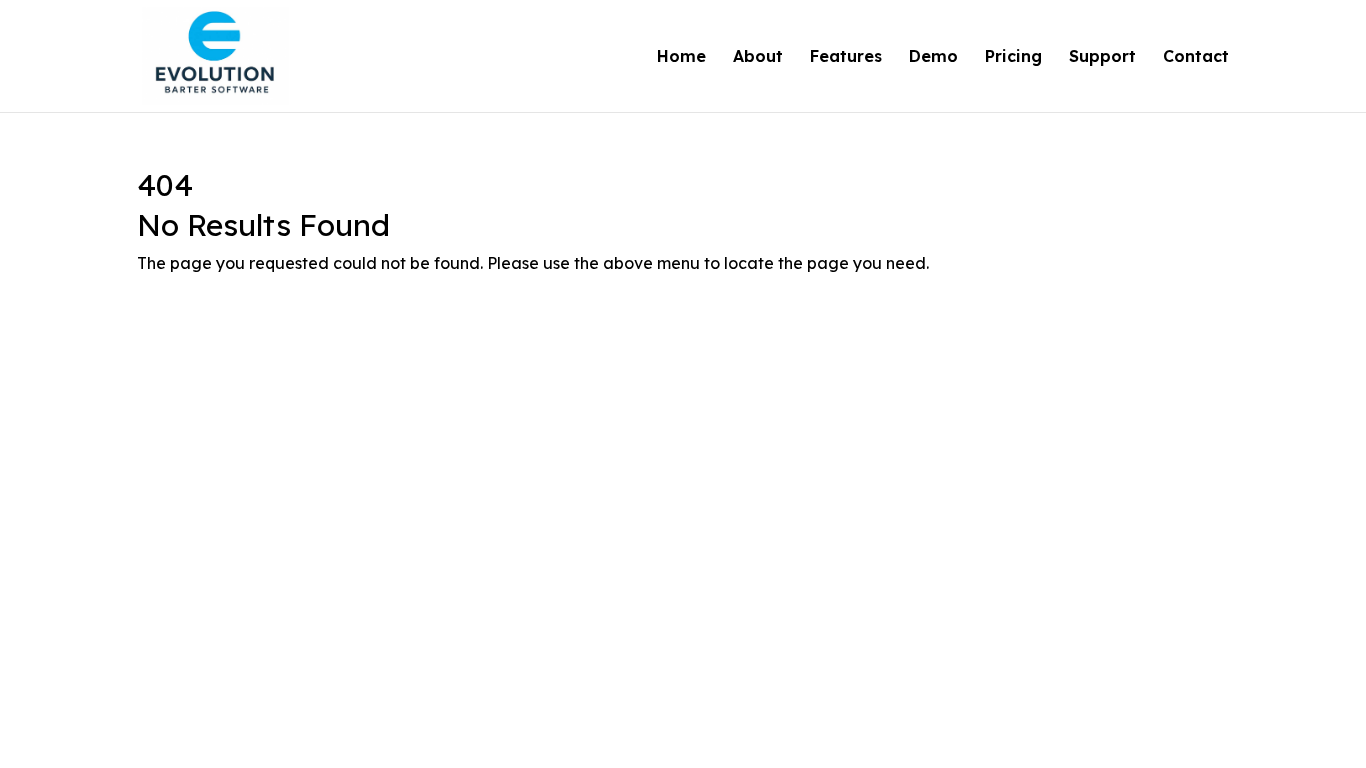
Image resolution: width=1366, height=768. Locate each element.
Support (1102, 57)
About (758, 57)
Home (681, 57)
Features (846, 57)
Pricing (1013, 57)
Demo (933, 57)
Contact (1196, 57)
